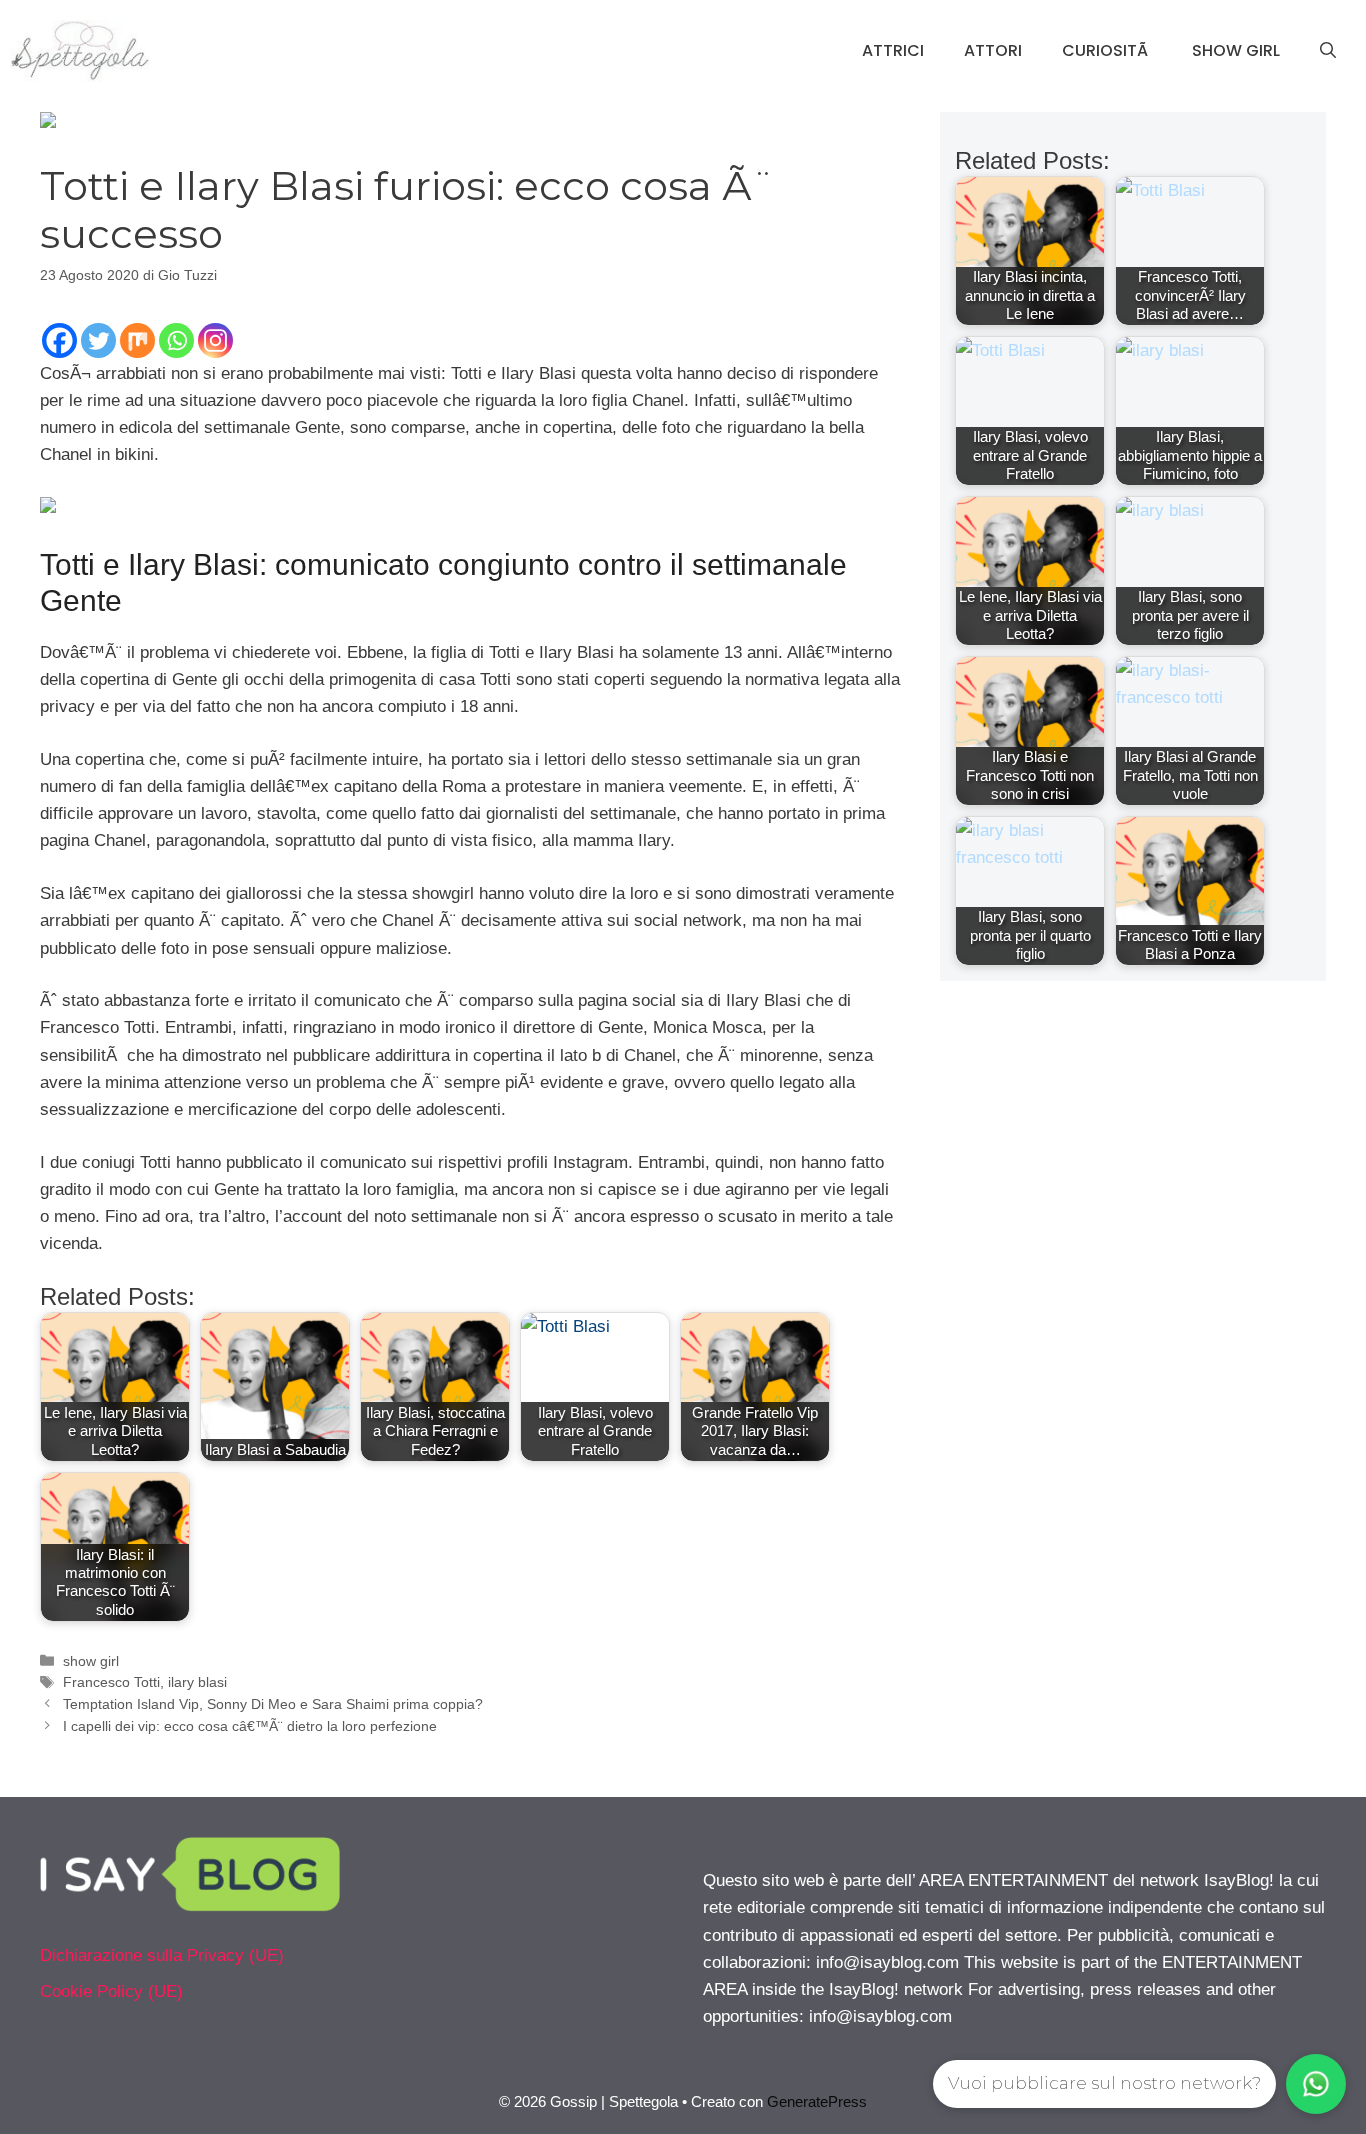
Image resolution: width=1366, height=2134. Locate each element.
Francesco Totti (111, 1682)
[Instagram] (215, 340)
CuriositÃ (1107, 50)
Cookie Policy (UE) (111, 1991)
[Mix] (137, 340)
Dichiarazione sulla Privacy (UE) (162, 1955)
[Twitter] (98, 340)
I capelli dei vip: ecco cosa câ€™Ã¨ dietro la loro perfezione (250, 1726)
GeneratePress (817, 2101)
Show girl (1236, 50)
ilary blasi (197, 1682)
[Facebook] (59, 340)
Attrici (893, 50)
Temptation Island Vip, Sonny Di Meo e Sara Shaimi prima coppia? (273, 1704)
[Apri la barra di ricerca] (1328, 51)
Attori (993, 50)
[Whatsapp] (176, 340)
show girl (91, 1661)
